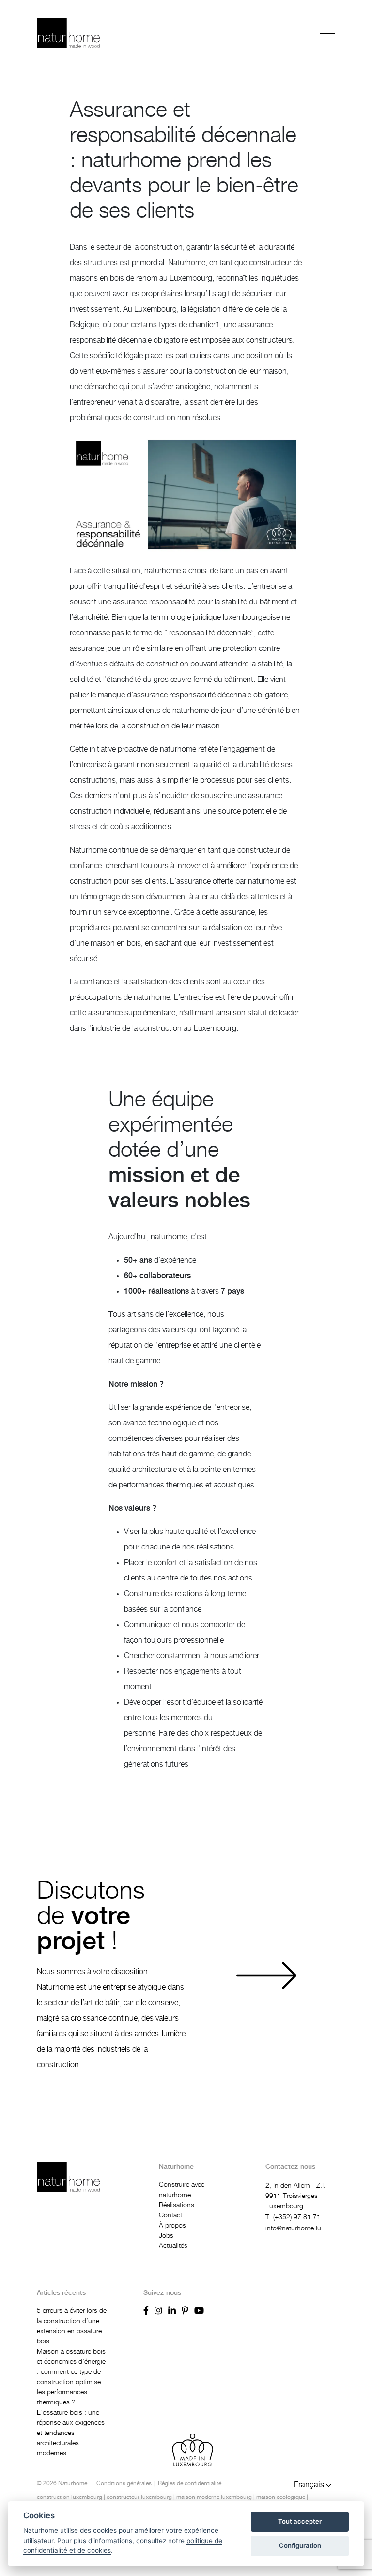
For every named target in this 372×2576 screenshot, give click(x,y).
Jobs (166, 2236)
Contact (170, 2215)
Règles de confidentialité (190, 2483)
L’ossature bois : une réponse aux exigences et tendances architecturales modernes (71, 2433)
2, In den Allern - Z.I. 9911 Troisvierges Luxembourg (295, 2196)
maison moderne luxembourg (214, 2497)
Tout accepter (300, 2521)
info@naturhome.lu (293, 2228)
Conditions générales (124, 2483)
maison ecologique (281, 2497)
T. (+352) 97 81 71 (293, 2217)
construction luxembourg (70, 2497)
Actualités (173, 2246)
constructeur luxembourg (139, 2497)
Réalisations (177, 2205)
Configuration (300, 2545)
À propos (172, 2226)
